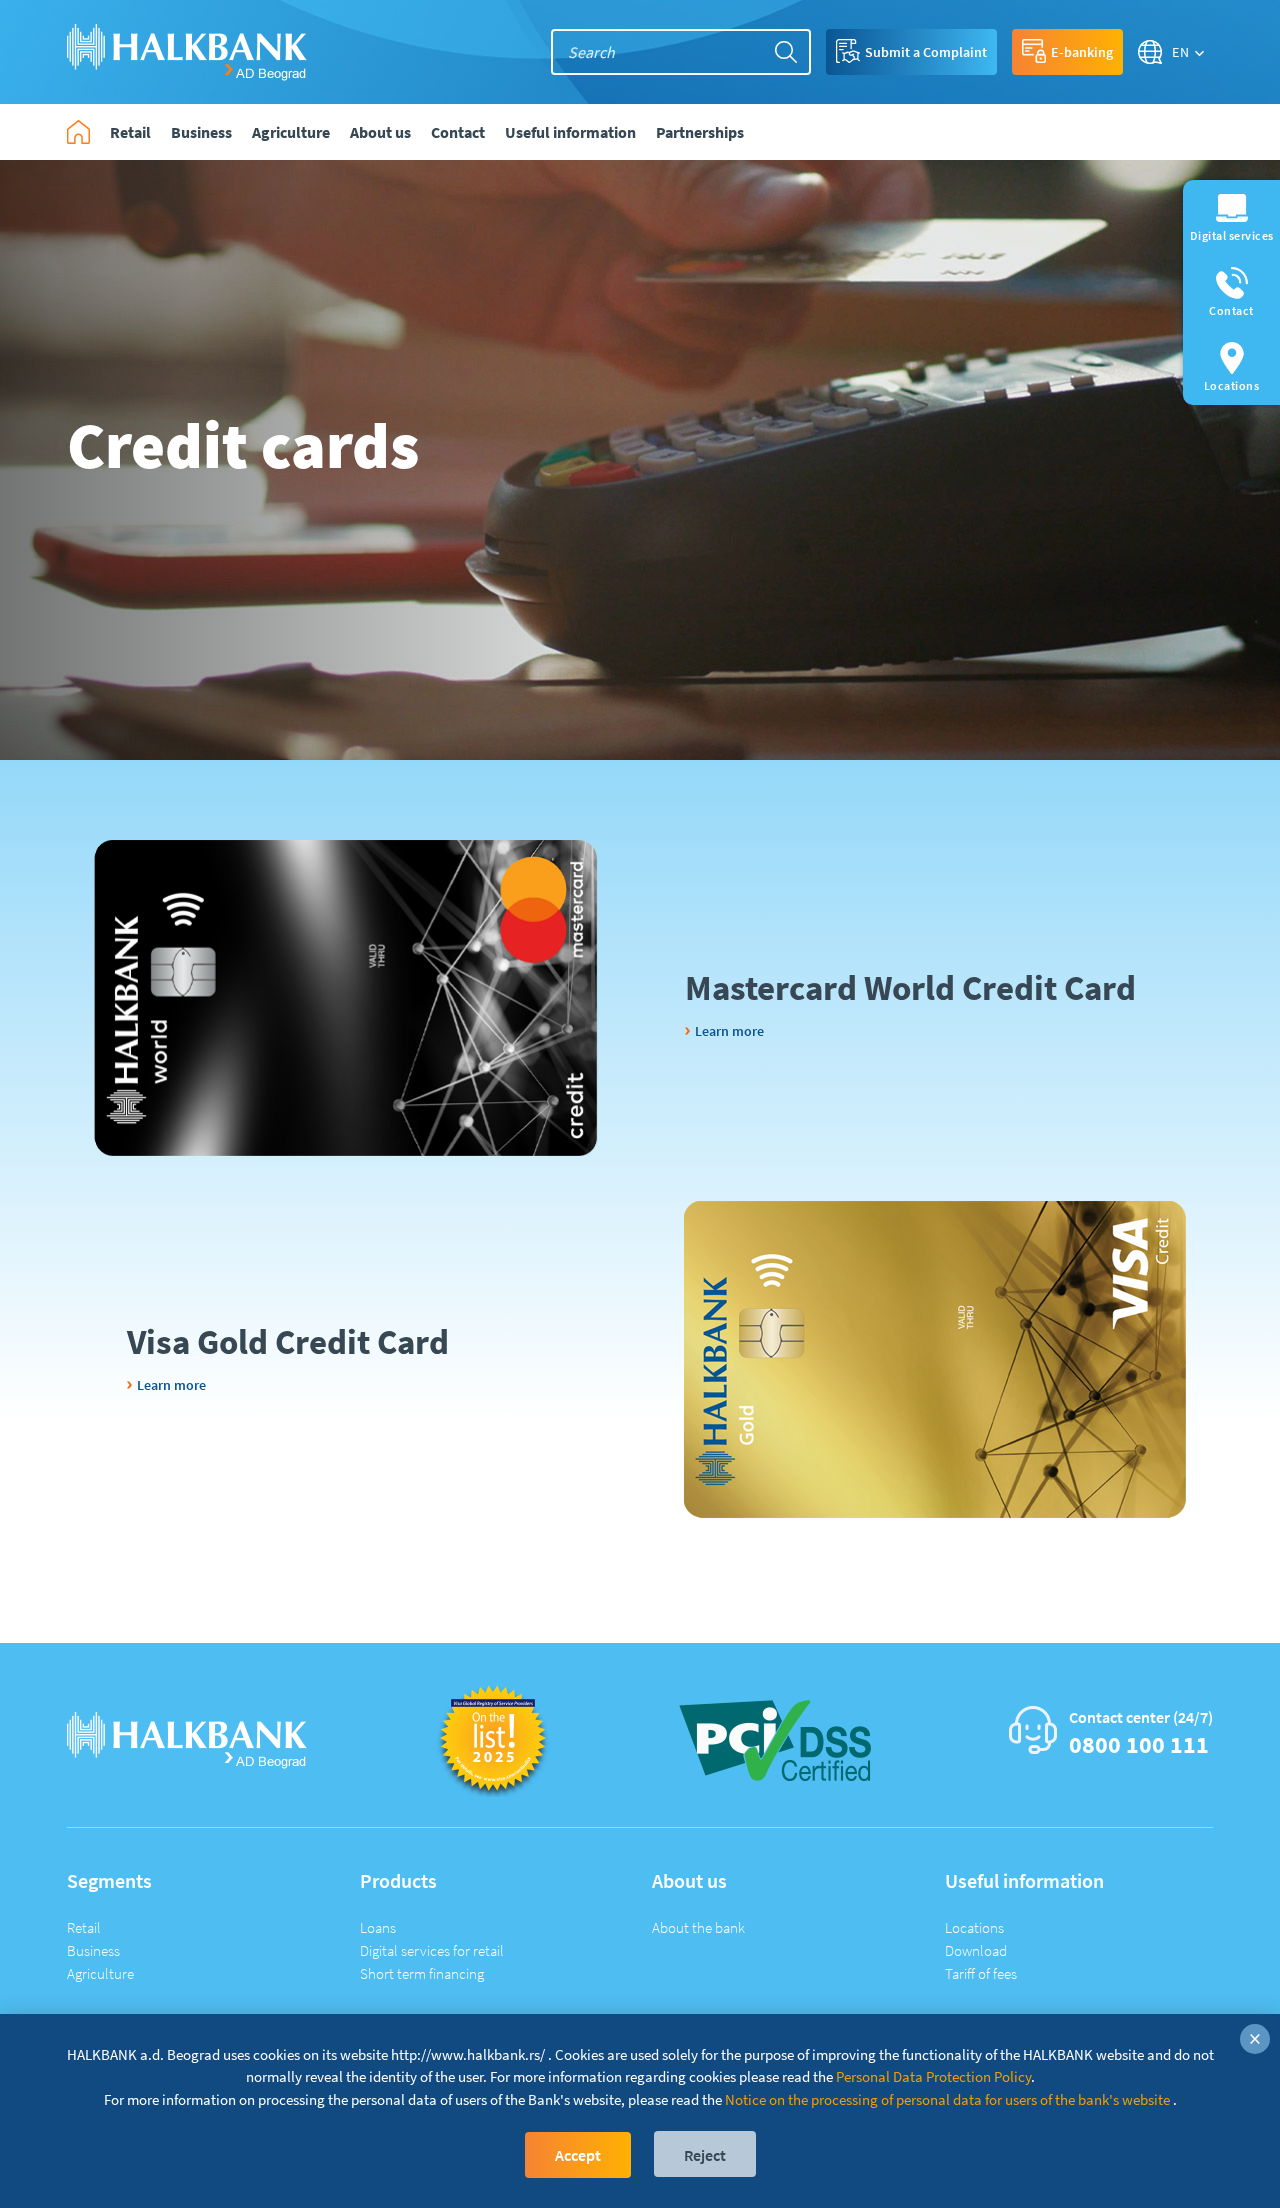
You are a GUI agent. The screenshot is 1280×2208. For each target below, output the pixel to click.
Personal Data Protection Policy (933, 2076)
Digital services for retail (432, 1950)
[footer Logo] (187, 1738)
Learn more (729, 1031)
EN (1181, 52)
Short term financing (422, 1973)
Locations (974, 1927)
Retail (84, 1927)
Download (976, 1950)
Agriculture (100, 1973)
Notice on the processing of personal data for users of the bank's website (947, 2099)
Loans (378, 1927)
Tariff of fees (981, 1973)
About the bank (698, 1927)
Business (93, 1950)
